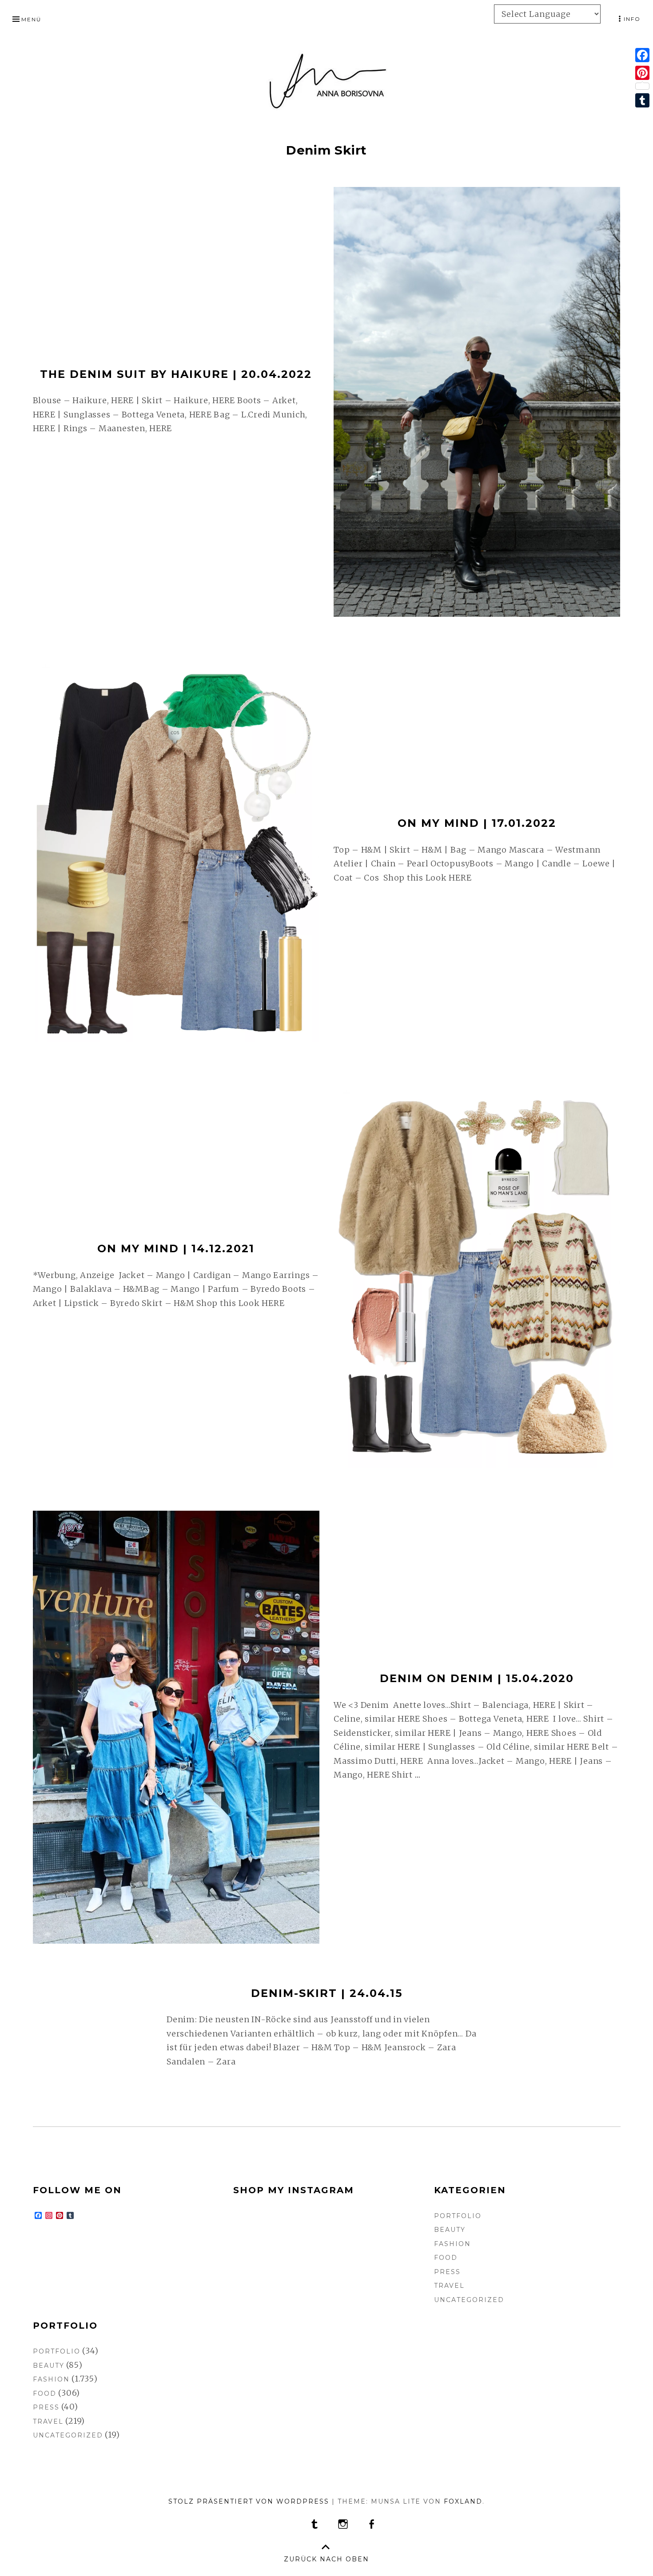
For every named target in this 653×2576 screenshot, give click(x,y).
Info (632, 19)
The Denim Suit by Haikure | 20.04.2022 (176, 374)
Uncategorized (469, 2300)
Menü (31, 19)
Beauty (450, 2230)
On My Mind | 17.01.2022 (477, 823)
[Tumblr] (642, 100)
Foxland (463, 2501)
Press (447, 2272)
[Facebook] (642, 55)
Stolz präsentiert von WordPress (249, 2501)
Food (446, 2258)
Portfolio (458, 2216)
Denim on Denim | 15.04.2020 (477, 1678)
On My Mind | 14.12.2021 (176, 1248)
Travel (449, 2286)
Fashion (452, 2244)
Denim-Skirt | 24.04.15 (327, 1993)
